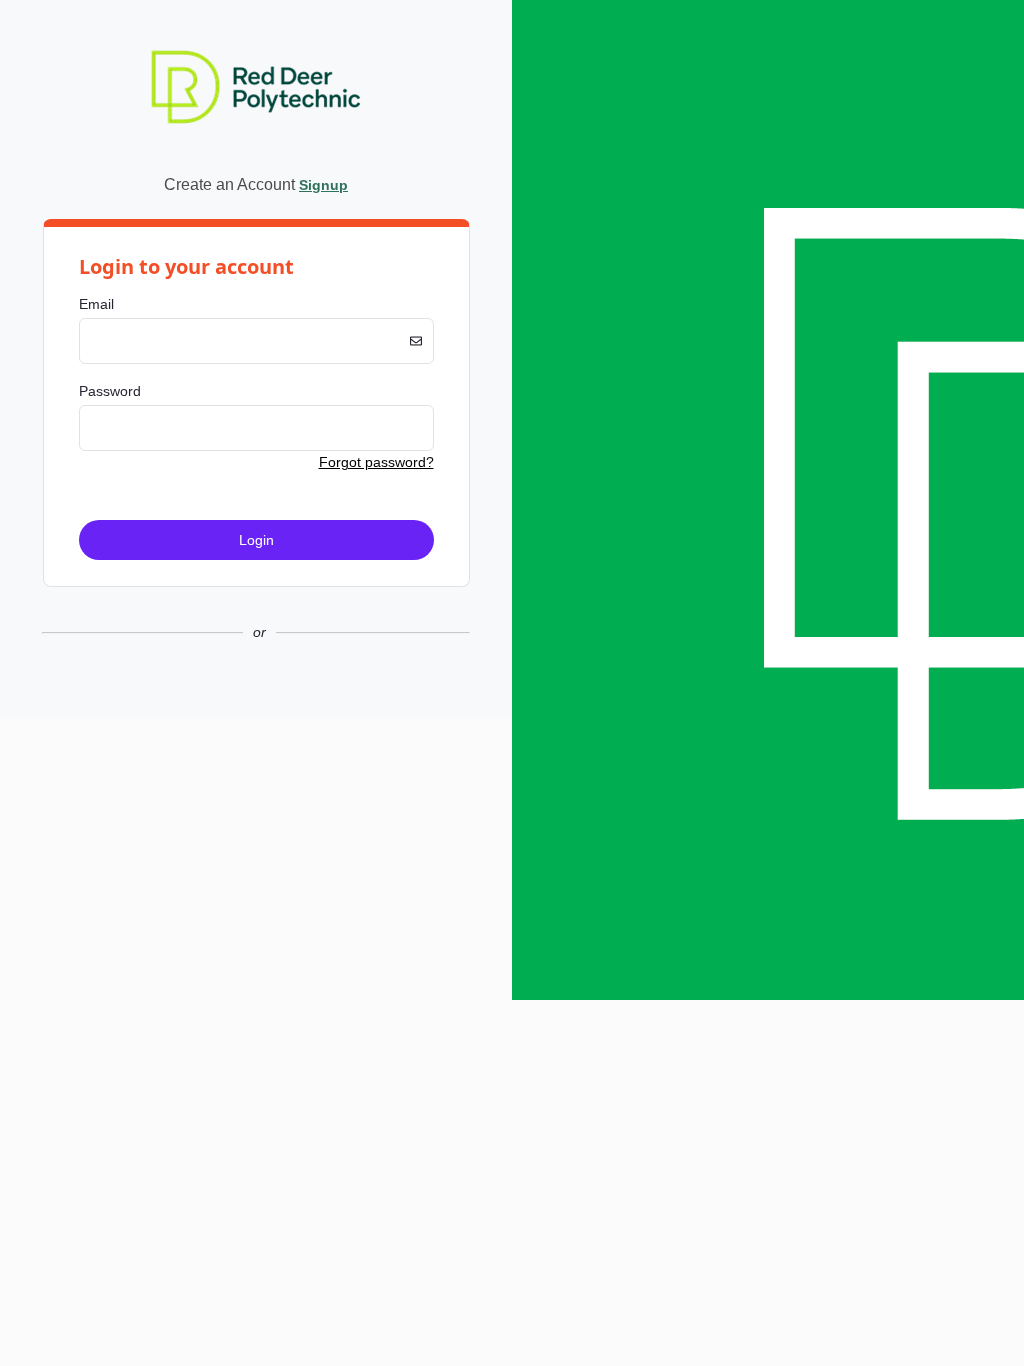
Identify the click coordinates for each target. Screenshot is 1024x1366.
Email (96, 304)
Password (110, 391)
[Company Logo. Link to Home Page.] (256, 153)
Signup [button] (323, 185)
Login (256, 540)
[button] (256, 699)
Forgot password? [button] (376, 462)
